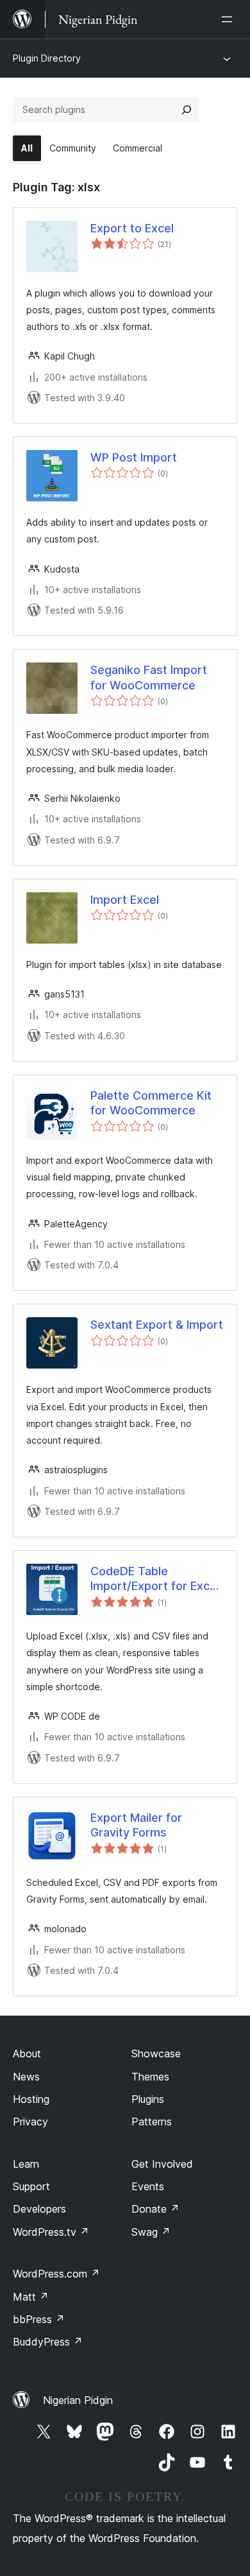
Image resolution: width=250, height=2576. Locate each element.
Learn (26, 2164)
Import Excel (125, 900)
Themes (150, 2077)
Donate (155, 2209)
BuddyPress (48, 2342)
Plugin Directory (47, 58)
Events (148, 2186)
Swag (151, 2232)
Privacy (30, 2122)
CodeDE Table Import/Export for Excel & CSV (155, 1579)
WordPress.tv (51, 2232)
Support (31, 2186)
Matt (31, 2297)
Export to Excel (132, 228)
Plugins (148, 2099)
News (26, 2077)
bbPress (39, 2319)
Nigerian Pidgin (78, 2400)
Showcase (156, 2053)
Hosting (31, 2099)
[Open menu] (229, 19)
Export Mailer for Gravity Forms (136, 1825)
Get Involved (162, 2164)
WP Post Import (134, 457)
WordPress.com (56, 2274)
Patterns (152, 2122)
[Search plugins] (187, 110)
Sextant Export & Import (157, 1325)
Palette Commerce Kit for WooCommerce (151, 1103)
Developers (39, 2209)
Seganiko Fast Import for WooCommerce (149, 677)
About (27, 2053)
